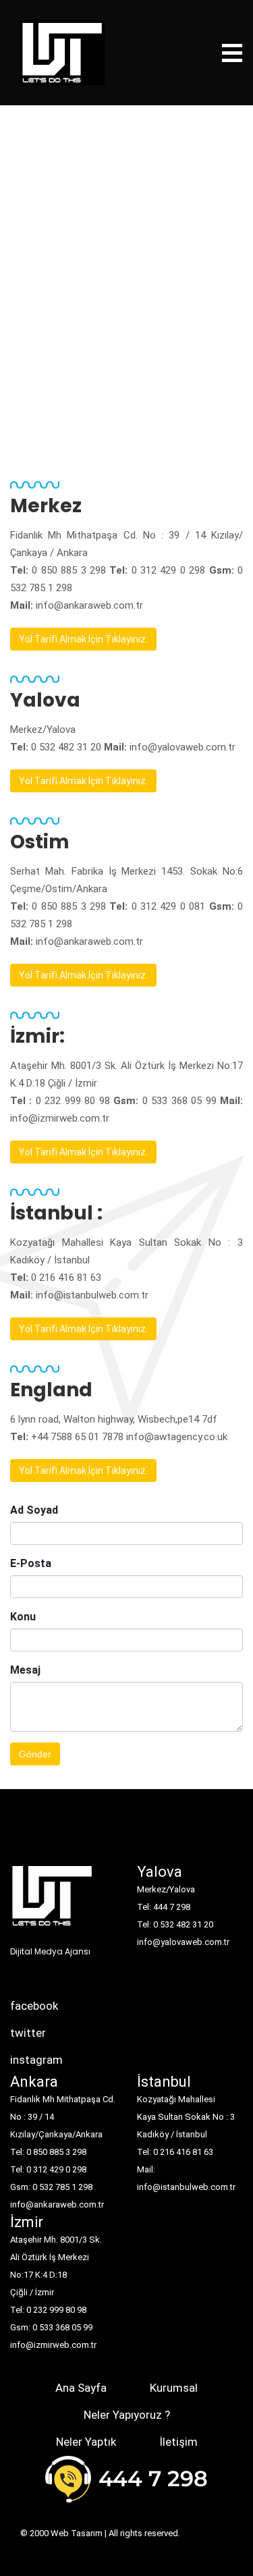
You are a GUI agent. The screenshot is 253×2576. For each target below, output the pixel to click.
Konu (23, 1617)
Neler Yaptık (86, 2442)
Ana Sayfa (81, 2388)
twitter (28, 2033)
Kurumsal (174, 2388)
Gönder (35, 1754)
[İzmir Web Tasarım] (52, 1900)
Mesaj (25, 1670)
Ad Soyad (34, 1510)
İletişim (178, 2442)
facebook (34, 2006)
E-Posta (31, 1563)
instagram (36, 2060)
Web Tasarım (77, 2533)
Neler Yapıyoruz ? (127, 2415)
